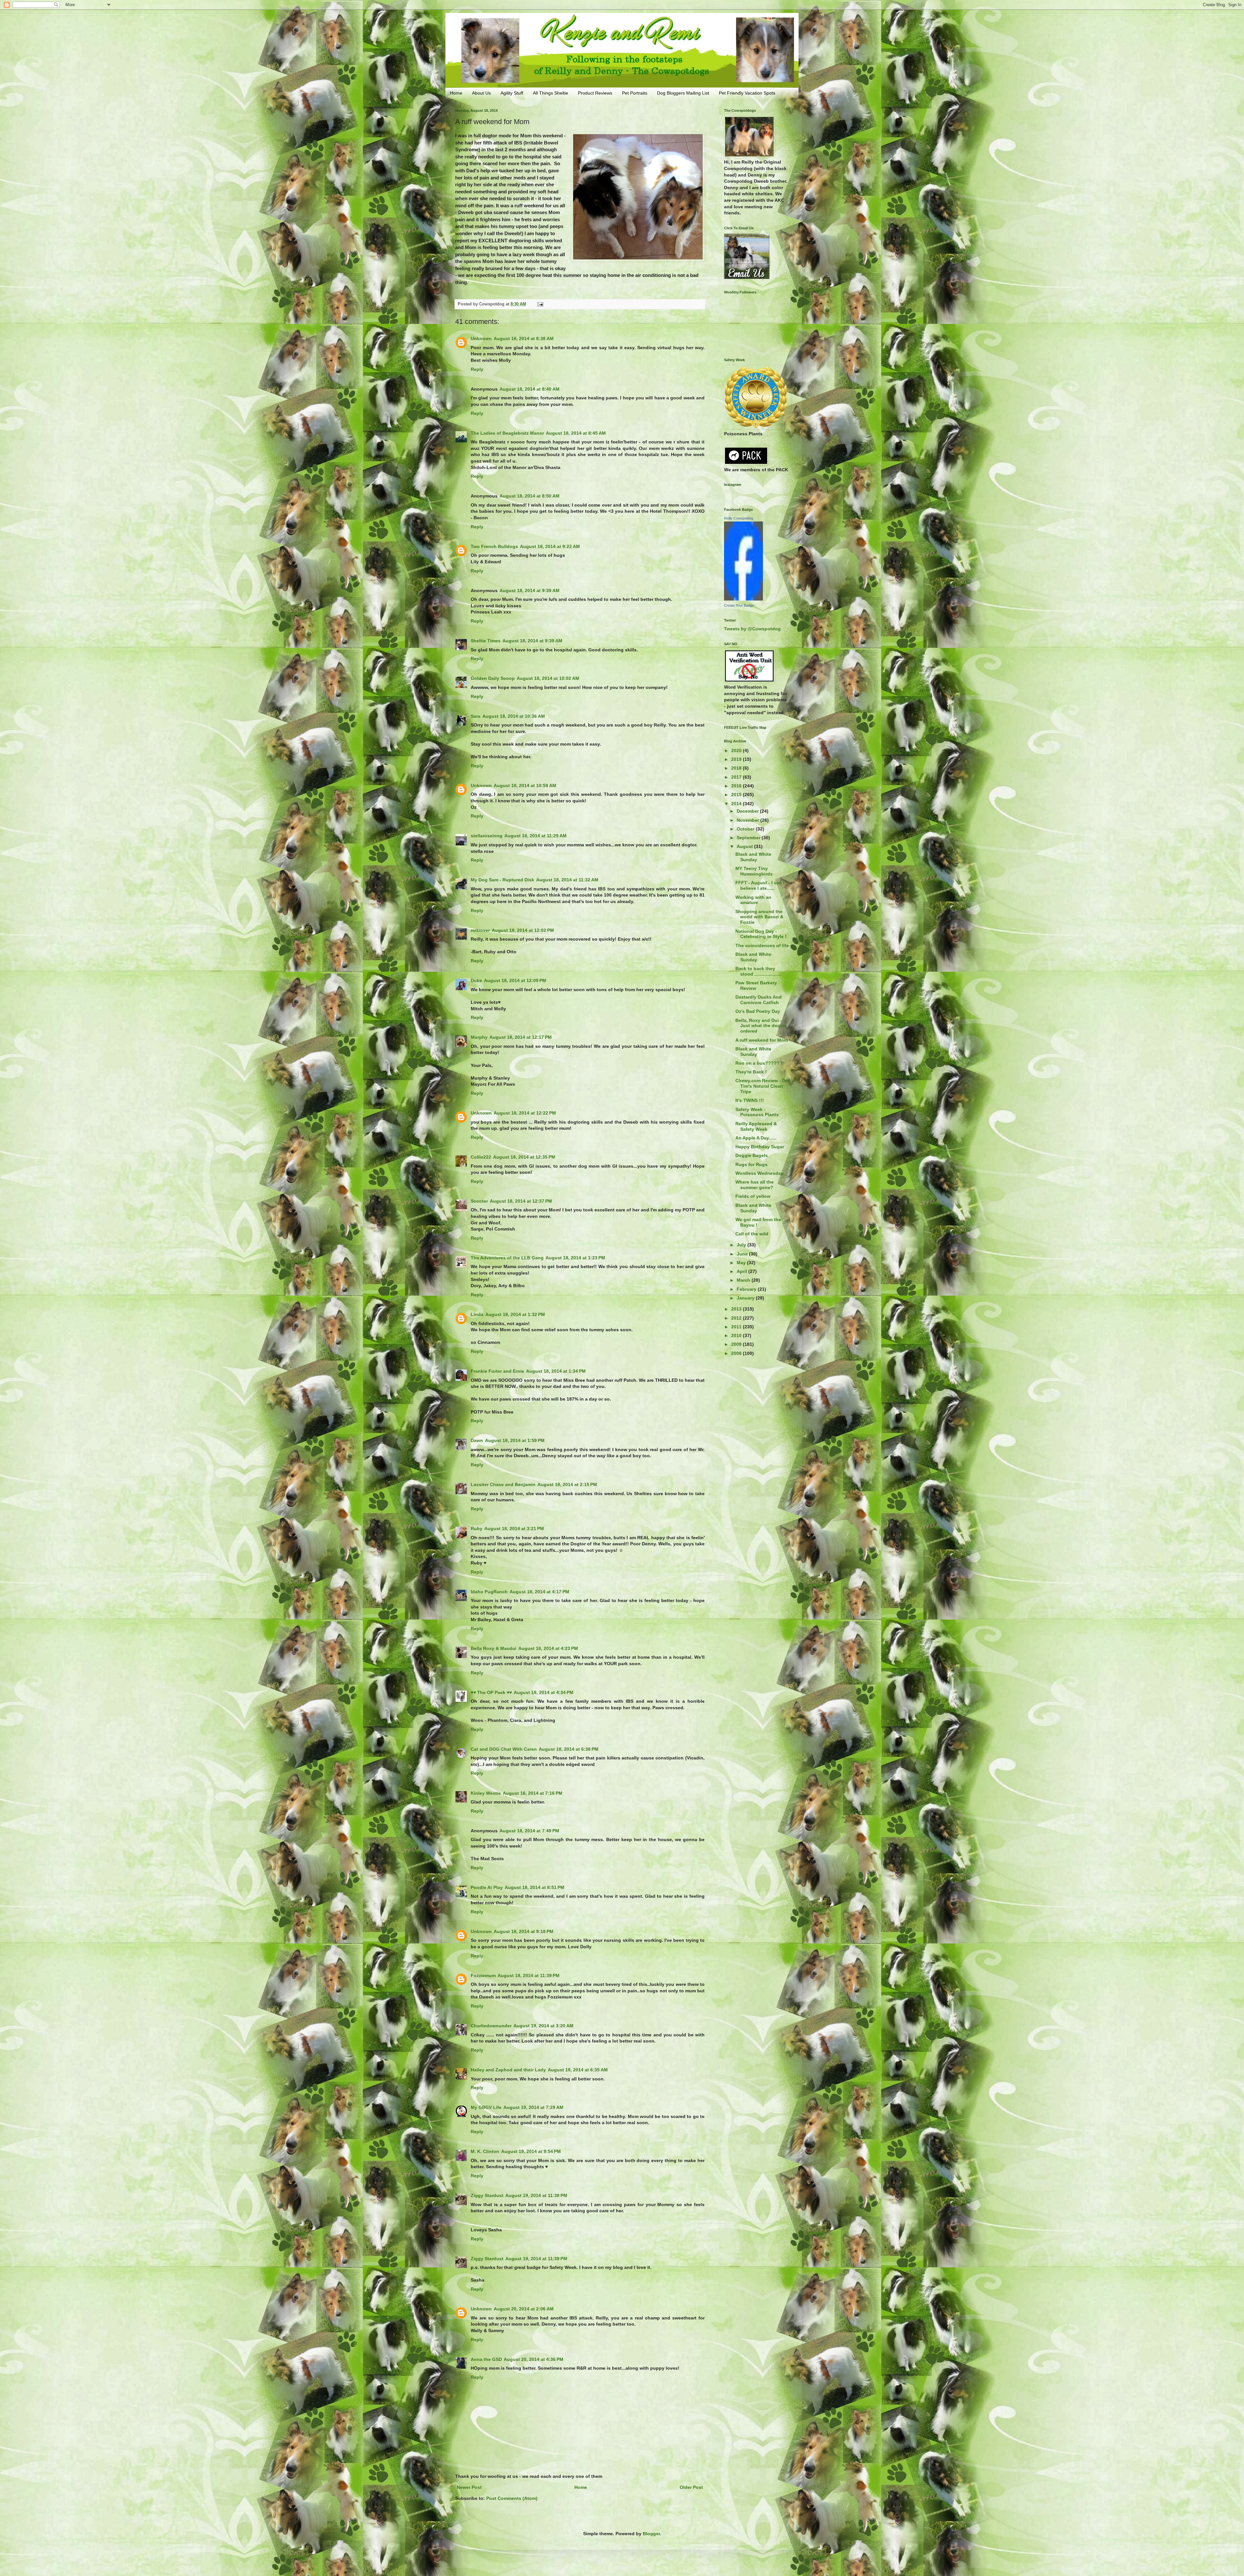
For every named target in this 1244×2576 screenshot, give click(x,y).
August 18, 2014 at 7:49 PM (529, 1831)
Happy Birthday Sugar (760, 1147)
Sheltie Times (486, 641)
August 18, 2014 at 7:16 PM (533, 1793)
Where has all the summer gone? (754, 1185)
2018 (737, 768)
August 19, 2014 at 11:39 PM (536, 2259)
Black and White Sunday (753, 857)
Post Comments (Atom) (512, 2498)
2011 (737, 1327)
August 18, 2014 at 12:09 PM (515, 980)
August (745, 846)
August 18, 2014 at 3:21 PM (514, 1528)
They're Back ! (751, 1072)
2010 (737, 1335)
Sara (476, 716)
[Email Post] (540, 304)
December (748, 811)
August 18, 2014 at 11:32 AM (567, 880)
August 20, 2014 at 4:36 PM (534, 2359)
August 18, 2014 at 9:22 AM (550, 546)
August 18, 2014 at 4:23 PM (548, 1648)
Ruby (477, 1528)
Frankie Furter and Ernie (497, 1371)
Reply (477, 369)
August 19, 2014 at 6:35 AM (578, 2070)
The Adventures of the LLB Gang (507, 1258)
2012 (737, 1318)
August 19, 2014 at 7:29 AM (533, 2107)
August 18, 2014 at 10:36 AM (514, 716)
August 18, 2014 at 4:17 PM (539, 1592)
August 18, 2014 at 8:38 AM (524, 338)
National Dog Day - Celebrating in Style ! (761, 934)
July (742, 1245)
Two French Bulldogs (494, 546)
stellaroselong (487, 836)
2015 (737, 795)
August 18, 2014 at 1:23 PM (575, 1258)
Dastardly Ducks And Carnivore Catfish (759, 1000)
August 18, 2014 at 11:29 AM (536, 836)
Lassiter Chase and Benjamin (503, 1484)
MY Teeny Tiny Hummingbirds (754, 871)
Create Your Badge (739, 605)
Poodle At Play (487, 1887)
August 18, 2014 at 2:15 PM (567, 1484)
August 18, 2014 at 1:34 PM (556, 1371)
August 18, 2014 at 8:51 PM (535, 1887)
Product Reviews (595, 93)
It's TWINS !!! (750, 1100)
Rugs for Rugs (751, 1164)
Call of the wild (752, 1234)
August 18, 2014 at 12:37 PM (521, 1201)
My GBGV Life (486, 2107)
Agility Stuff (512, 93)
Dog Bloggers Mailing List (683, 93)
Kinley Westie (486, 1793)
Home (456, 93)
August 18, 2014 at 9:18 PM (524, 1931)
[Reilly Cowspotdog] (743, 599)
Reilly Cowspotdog (739, 518)
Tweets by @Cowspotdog (752, 629)
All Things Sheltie (551, 93)
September (749, 838)
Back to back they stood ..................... (759, 971)
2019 (737, 759)
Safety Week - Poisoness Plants (757, 1112)
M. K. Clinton (485, 2151)
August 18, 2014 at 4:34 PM (544, 1692)
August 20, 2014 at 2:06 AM (524, 2309)
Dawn (477, 1440)
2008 (737, 1353)
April (743, 1271)
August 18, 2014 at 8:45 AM (576, 433)
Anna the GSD (486, 2359)
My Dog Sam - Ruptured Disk (502, 880)
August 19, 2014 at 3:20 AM (543, 2026)
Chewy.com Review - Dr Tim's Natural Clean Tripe (761, 1086)
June (743, 1254)
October (746, 829)
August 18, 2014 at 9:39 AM (530, 590)
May (742, 1263)
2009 (737, 1344)
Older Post (691, 2487)
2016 (737, 786)
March (744, 1280)
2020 (737, 750)
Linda (477, 1314)
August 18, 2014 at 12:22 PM (525, 1113)
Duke (476, 980)
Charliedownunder (491, 2026)
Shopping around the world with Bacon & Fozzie (759, 917)
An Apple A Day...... (756, 1138)
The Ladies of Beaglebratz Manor (507, 433)
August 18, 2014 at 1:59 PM (515, 1440)
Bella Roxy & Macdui (494, 1648)
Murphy (479, 1037)
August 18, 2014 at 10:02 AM (548, 678)
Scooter (479, 1201)
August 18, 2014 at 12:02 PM (523, 930)
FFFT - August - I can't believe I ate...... (760, 885)
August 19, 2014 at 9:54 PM (531, 2151)
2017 (737, 777)
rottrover (480, 930)
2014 (737, 804)
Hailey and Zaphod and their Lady (508, 2070)
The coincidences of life (762, 945)
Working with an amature (753, 900)
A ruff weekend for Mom (762, 1040)
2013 (737, 1309)
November (749, 820)
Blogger (651, 2534)
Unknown (481, 338)
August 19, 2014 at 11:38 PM (536, 2195)
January (746, 1298)
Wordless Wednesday (759, 1173)
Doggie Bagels (752, 1155)
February (747, 1289)
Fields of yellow (753, 1196)
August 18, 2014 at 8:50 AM (530, 496)
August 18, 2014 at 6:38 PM (569, 1749)
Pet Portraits (635, 93)
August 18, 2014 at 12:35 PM (524, 1157)
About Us (481, 93)
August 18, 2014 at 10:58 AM (525, 785)
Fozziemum (483, 1975)
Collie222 (481, 1157)
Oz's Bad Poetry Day (758, 1011)
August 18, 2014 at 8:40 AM (530, 389)
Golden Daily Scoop (493, 678)
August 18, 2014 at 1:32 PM (515, 1314)
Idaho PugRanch (489, 1592)
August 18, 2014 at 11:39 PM (529, 1975)
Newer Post (469, 2487)
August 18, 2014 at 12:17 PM (521, 1037)
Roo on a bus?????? (759, 1063)
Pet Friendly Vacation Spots (747, 93)
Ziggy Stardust (487, 2195)
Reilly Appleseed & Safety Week (756, 1126)
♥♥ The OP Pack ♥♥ (491, 1692)
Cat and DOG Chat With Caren (504, 1749)
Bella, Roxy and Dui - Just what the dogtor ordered (761, 1026)
